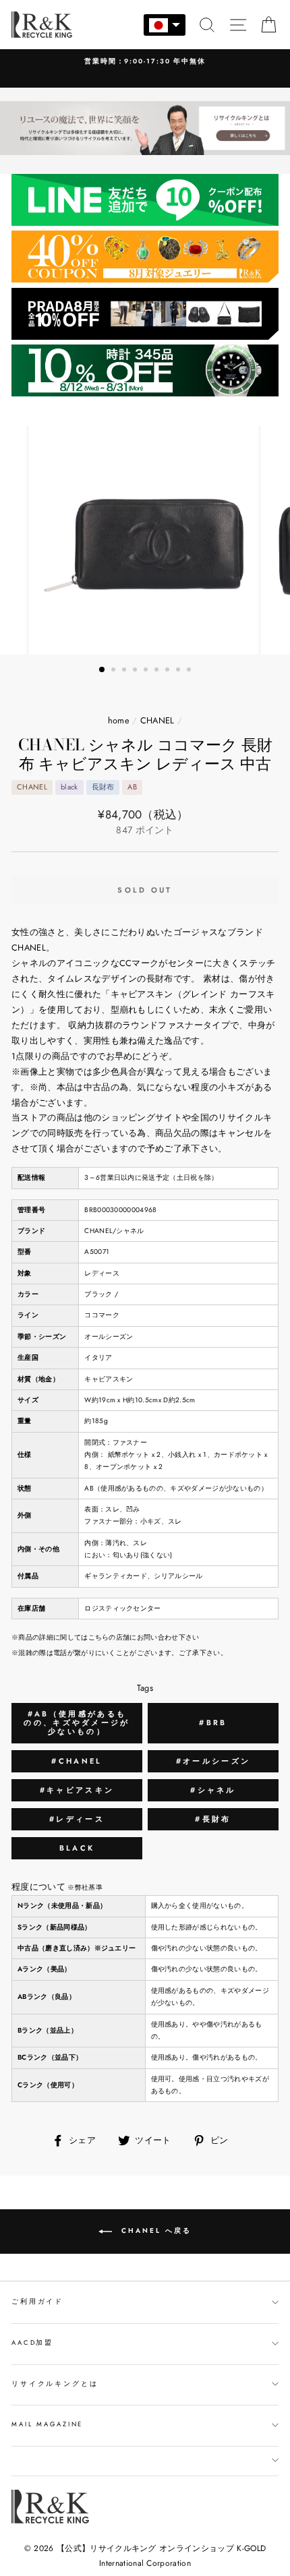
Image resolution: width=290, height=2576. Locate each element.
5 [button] (147, 671)
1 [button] (103, 670)
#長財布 (213, 1819)
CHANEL (157, 720)
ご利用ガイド (37, 2302)
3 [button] (125, 671)
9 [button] (190, 671)
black (77, 1848)
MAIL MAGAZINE (47, 2424)
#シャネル (213, 1790)
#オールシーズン (213, 1761)
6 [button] (158, 671)
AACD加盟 (32, 2343)
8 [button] (179, 671)
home (119, 720)
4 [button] (136, 671)
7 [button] (169, 671)
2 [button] (115, 671)
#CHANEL (77, 1761)
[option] (145, 62)
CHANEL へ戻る (154, 2230)
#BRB (213, 1723)
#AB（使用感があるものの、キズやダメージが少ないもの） (77, 1723)
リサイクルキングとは (55, 2384)
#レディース (77, 1819)
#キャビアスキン (77, 1790)
